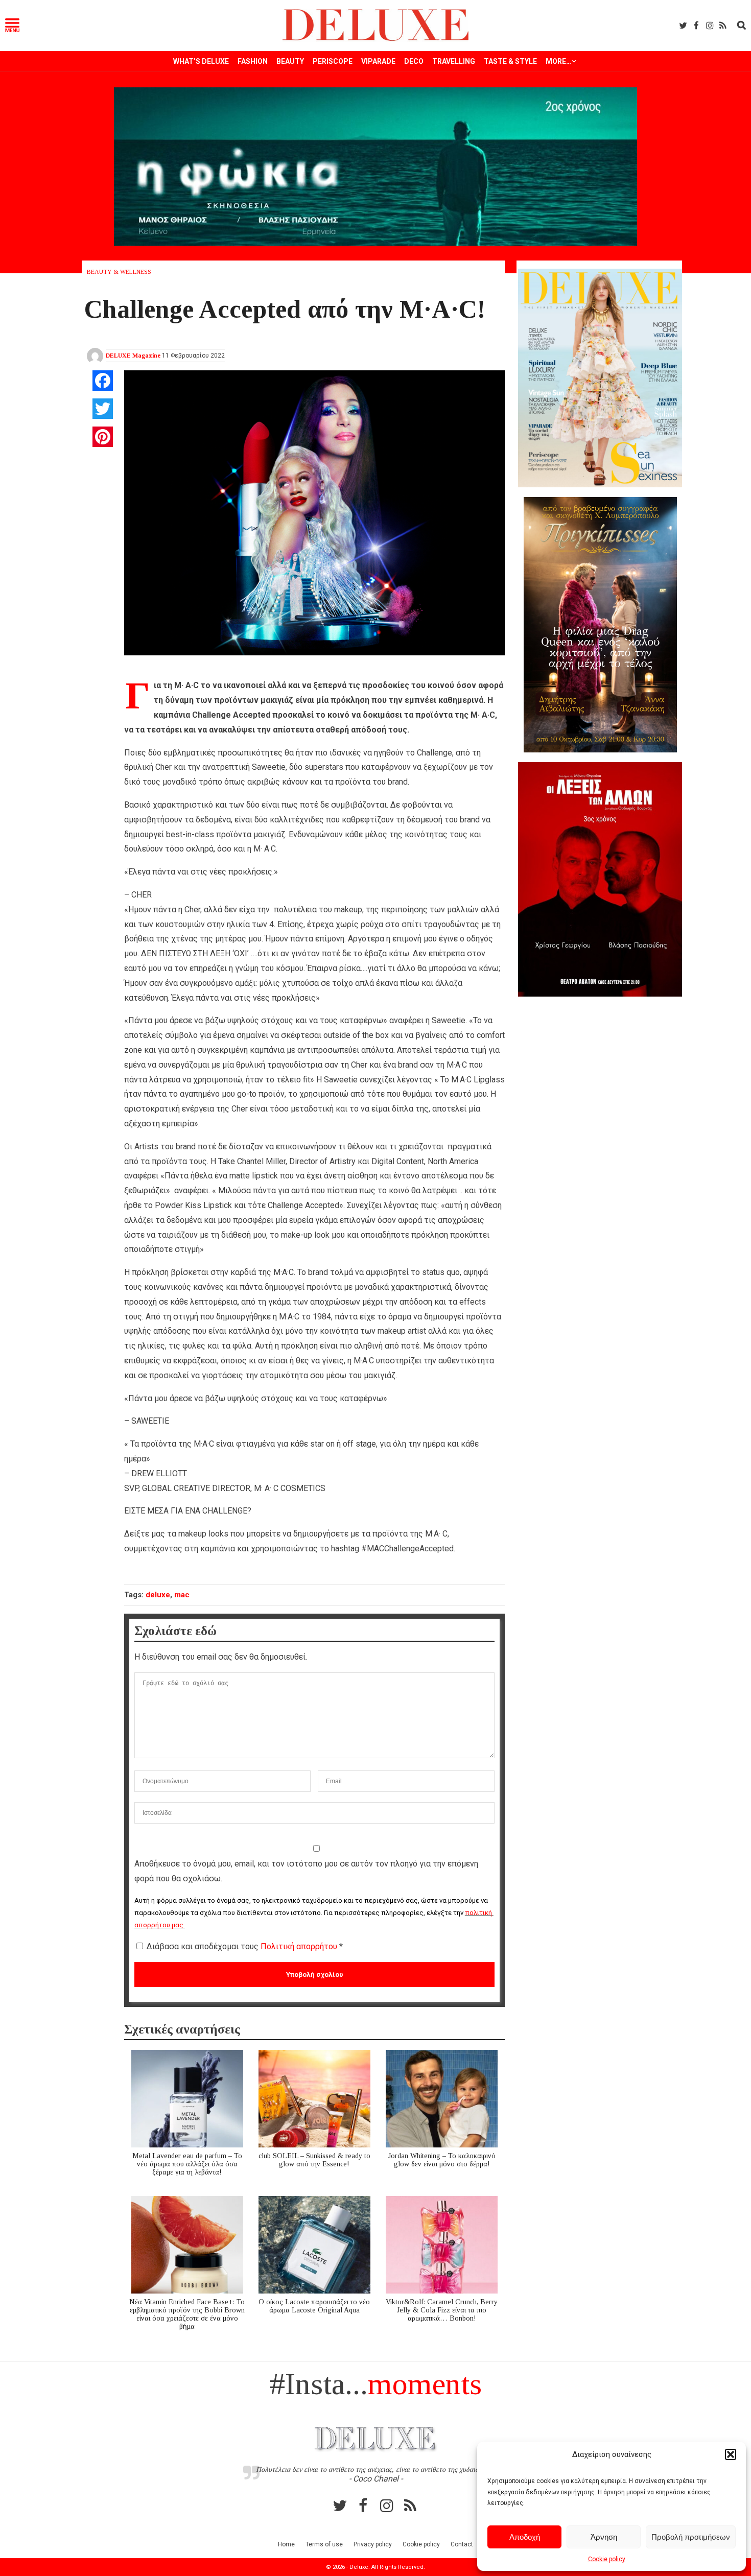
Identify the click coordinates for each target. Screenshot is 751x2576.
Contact (462, 2544)
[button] (731, 2454)
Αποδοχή (525, 2537)
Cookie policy (607, 2559)
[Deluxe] (376, 39)
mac (182, 1595)
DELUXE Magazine (133, 356)
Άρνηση (604, 2537)
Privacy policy (373, 2544)
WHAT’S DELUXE (201, 61)
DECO (414, 61)
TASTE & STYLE (510, 61)
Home (286, 2544)
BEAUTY (290, 61)
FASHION (253, 61)
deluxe (158, 1595)
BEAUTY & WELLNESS (119, 272)
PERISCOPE (333, 61)
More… (558, 61)
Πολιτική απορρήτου (300, 1946)
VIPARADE (378, 61)
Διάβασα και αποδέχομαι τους (245, 1946)
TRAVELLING (454, 61)
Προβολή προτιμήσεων (691, 2537)
